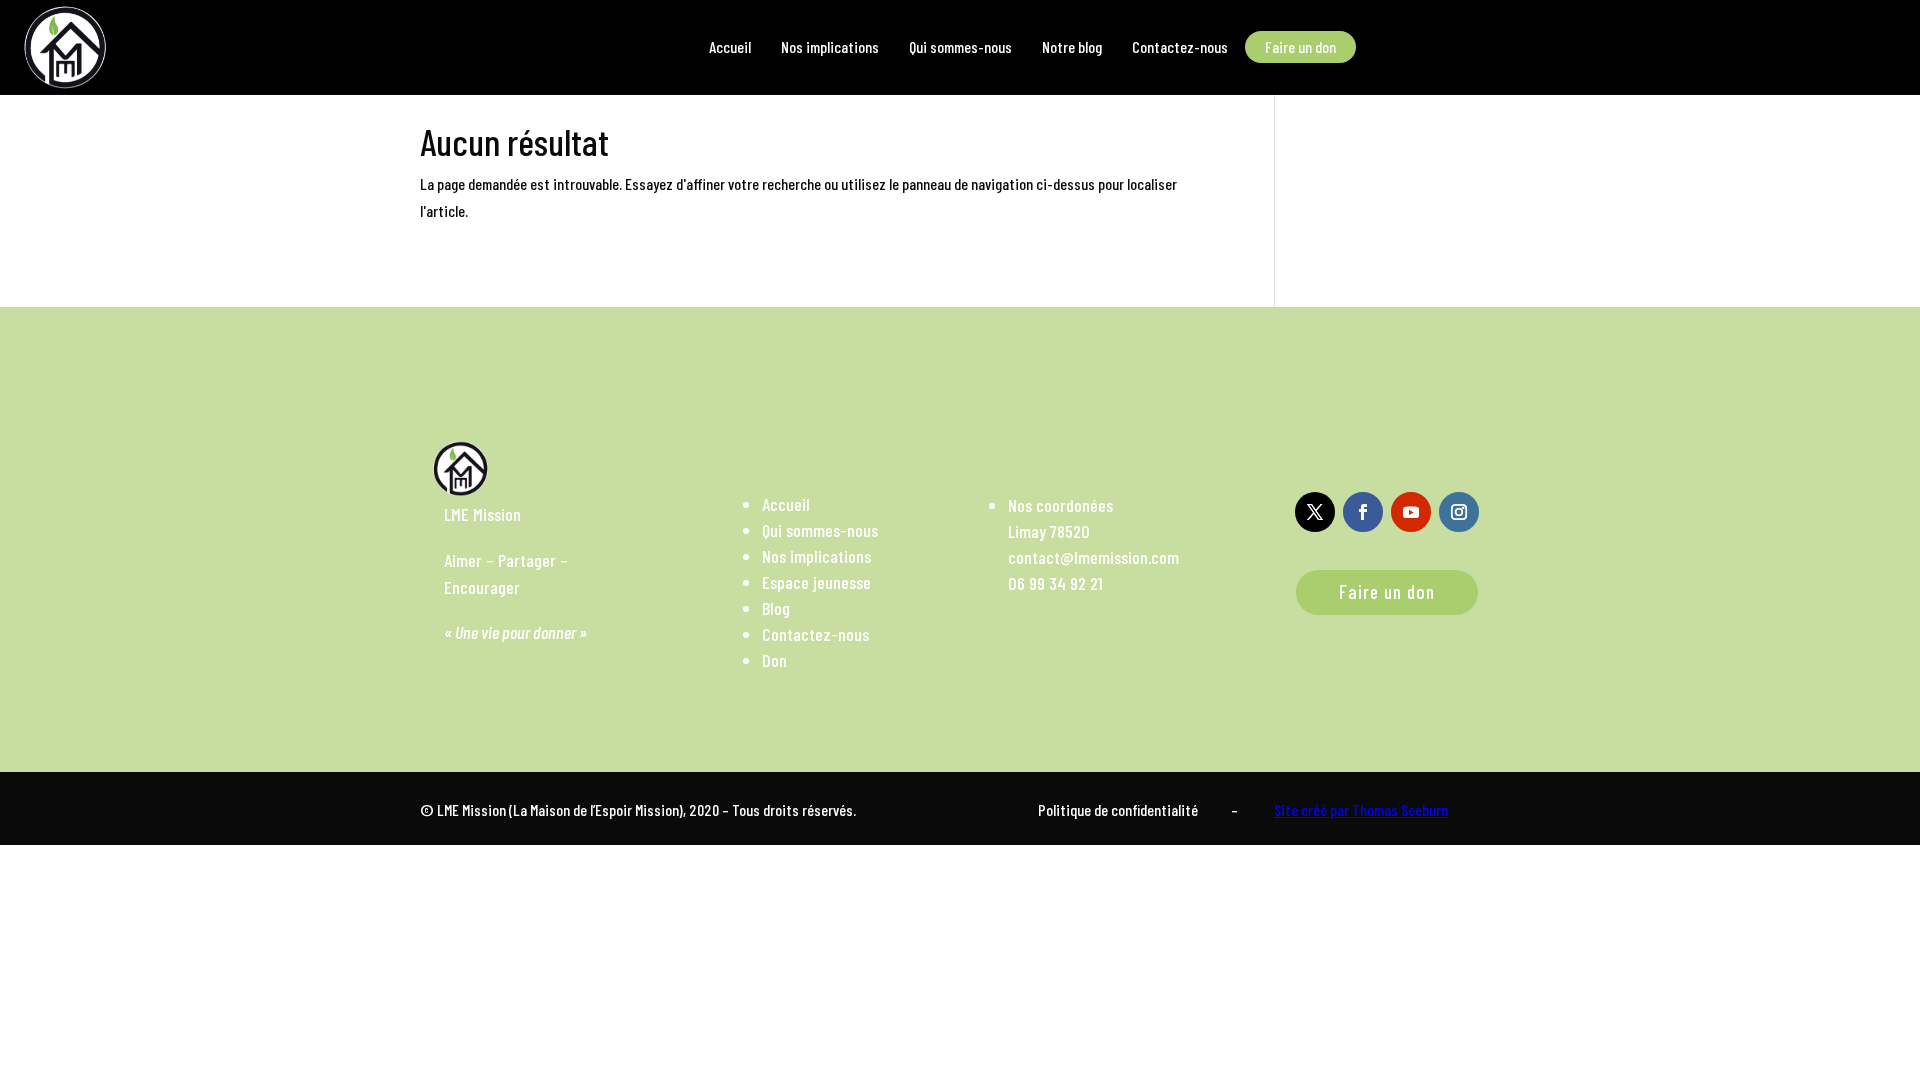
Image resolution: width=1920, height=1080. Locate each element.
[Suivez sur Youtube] (1411, 512)
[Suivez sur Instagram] (1459, 512)
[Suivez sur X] (1315, 512)
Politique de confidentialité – (1138, 809)
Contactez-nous (815, 634)
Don (774, 660)
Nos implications (816, 556)
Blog (776, 608)
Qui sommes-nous (820, 530)
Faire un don (1387, 591)
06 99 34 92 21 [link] (1055, 583)
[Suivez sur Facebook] (1363, 512)
